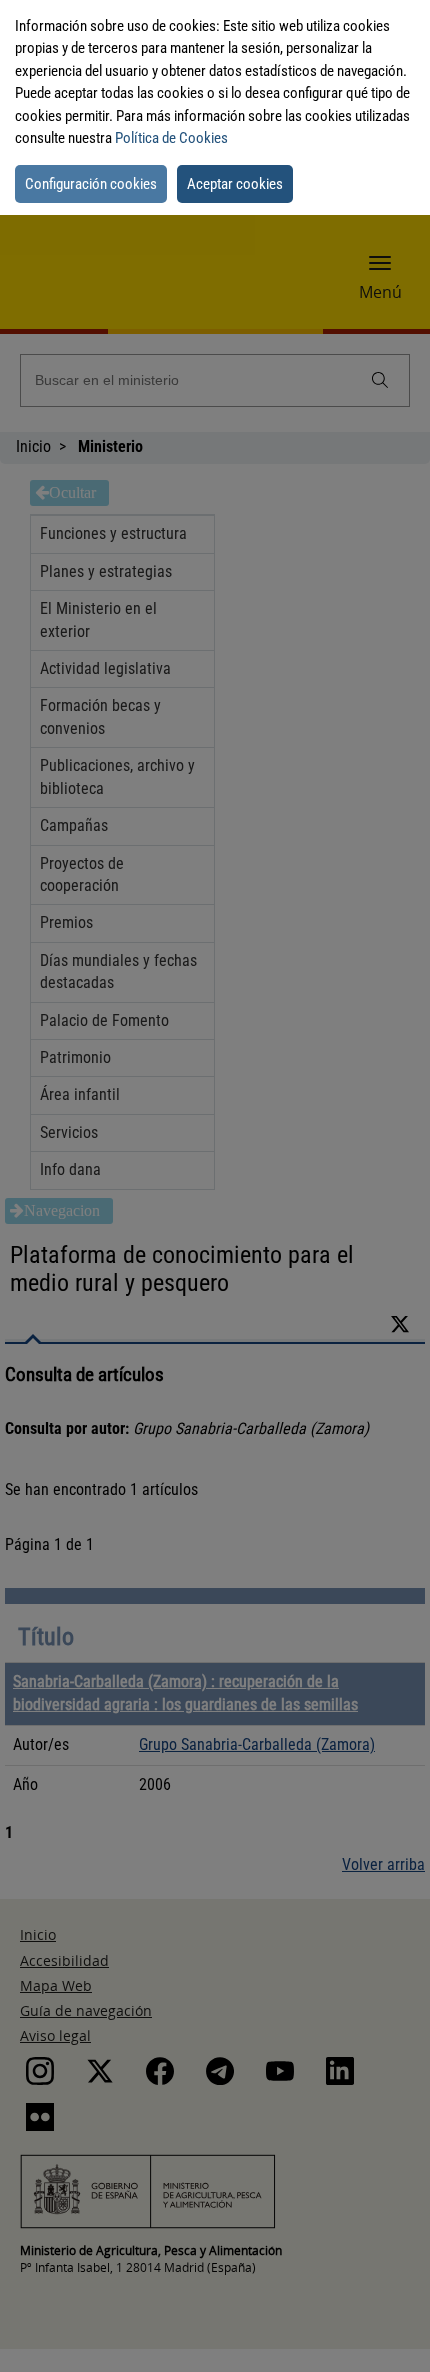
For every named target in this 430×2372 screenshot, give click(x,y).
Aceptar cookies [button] (235, 184)
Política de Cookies (171, 138)
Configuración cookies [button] (91, 184)
